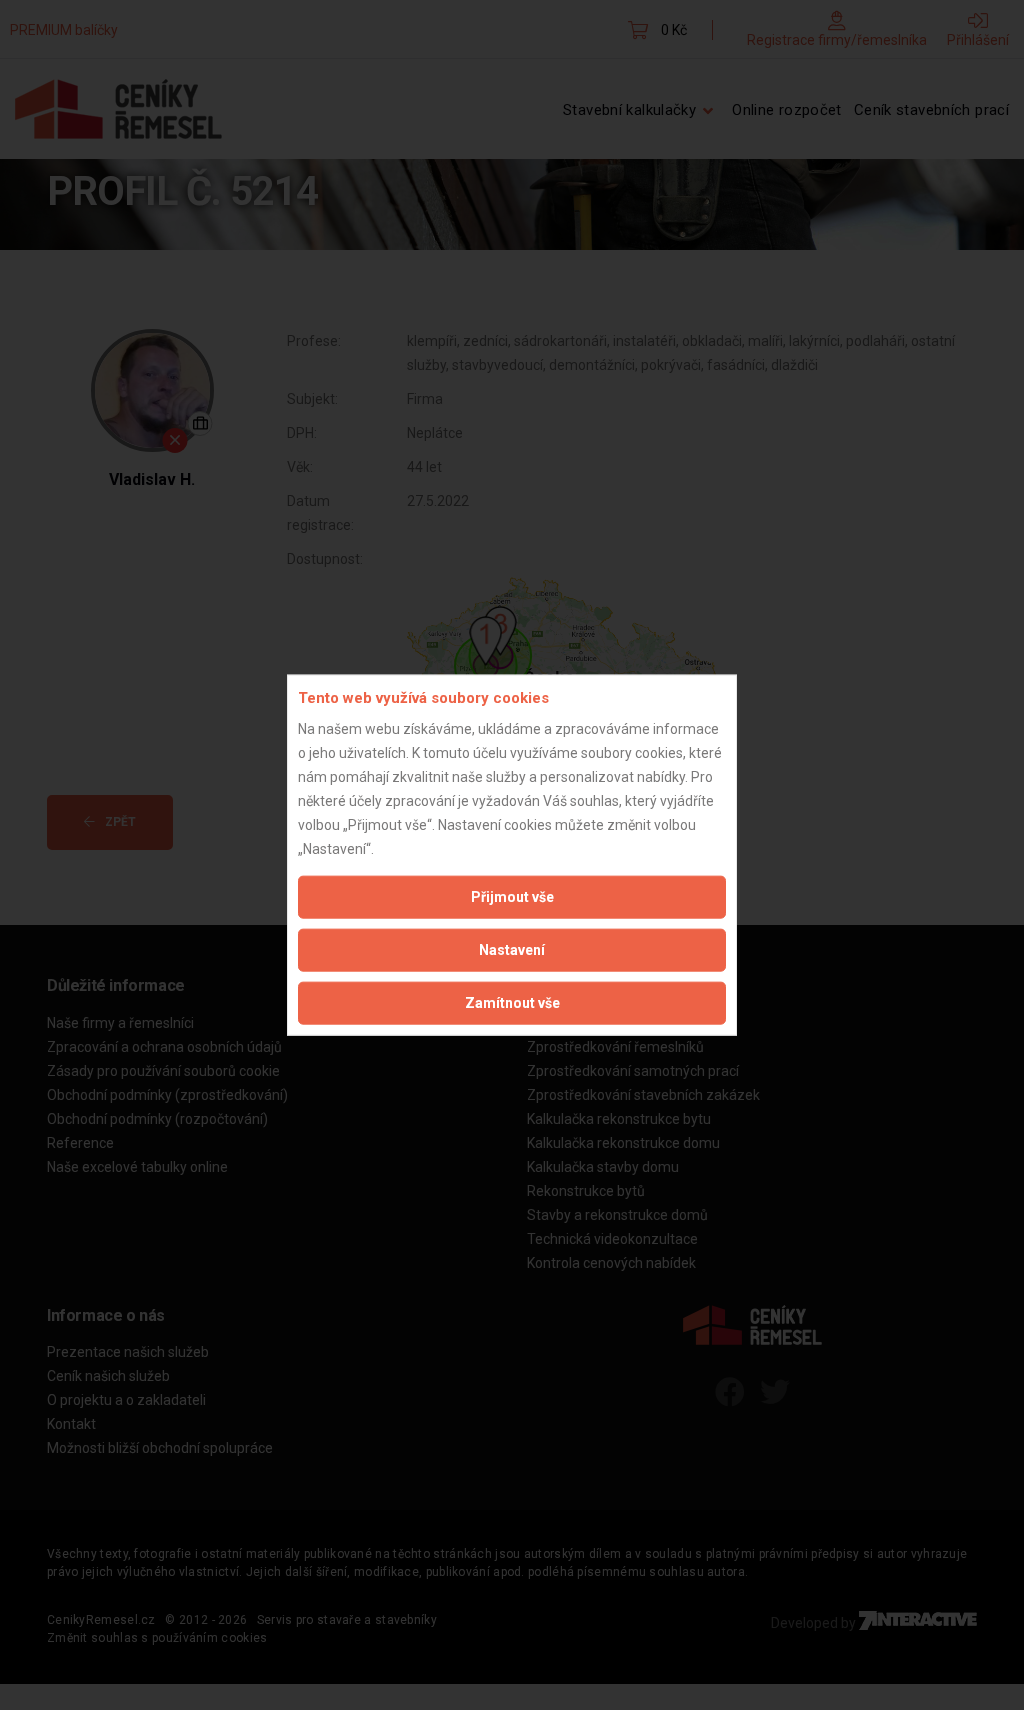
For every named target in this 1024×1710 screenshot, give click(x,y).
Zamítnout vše (512, 1002)
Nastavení (512, 949)
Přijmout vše (512, 896)
